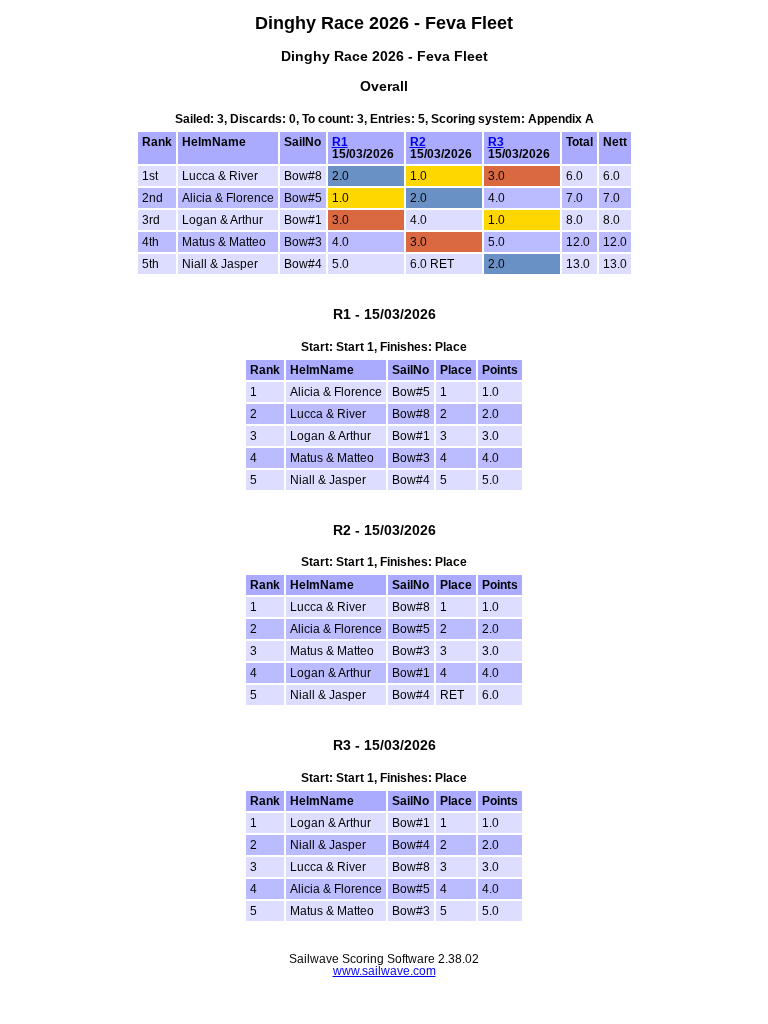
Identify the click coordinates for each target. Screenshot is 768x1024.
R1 (340, 142)
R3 (496, 142)
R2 (418, 142)
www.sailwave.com (384, 971)
